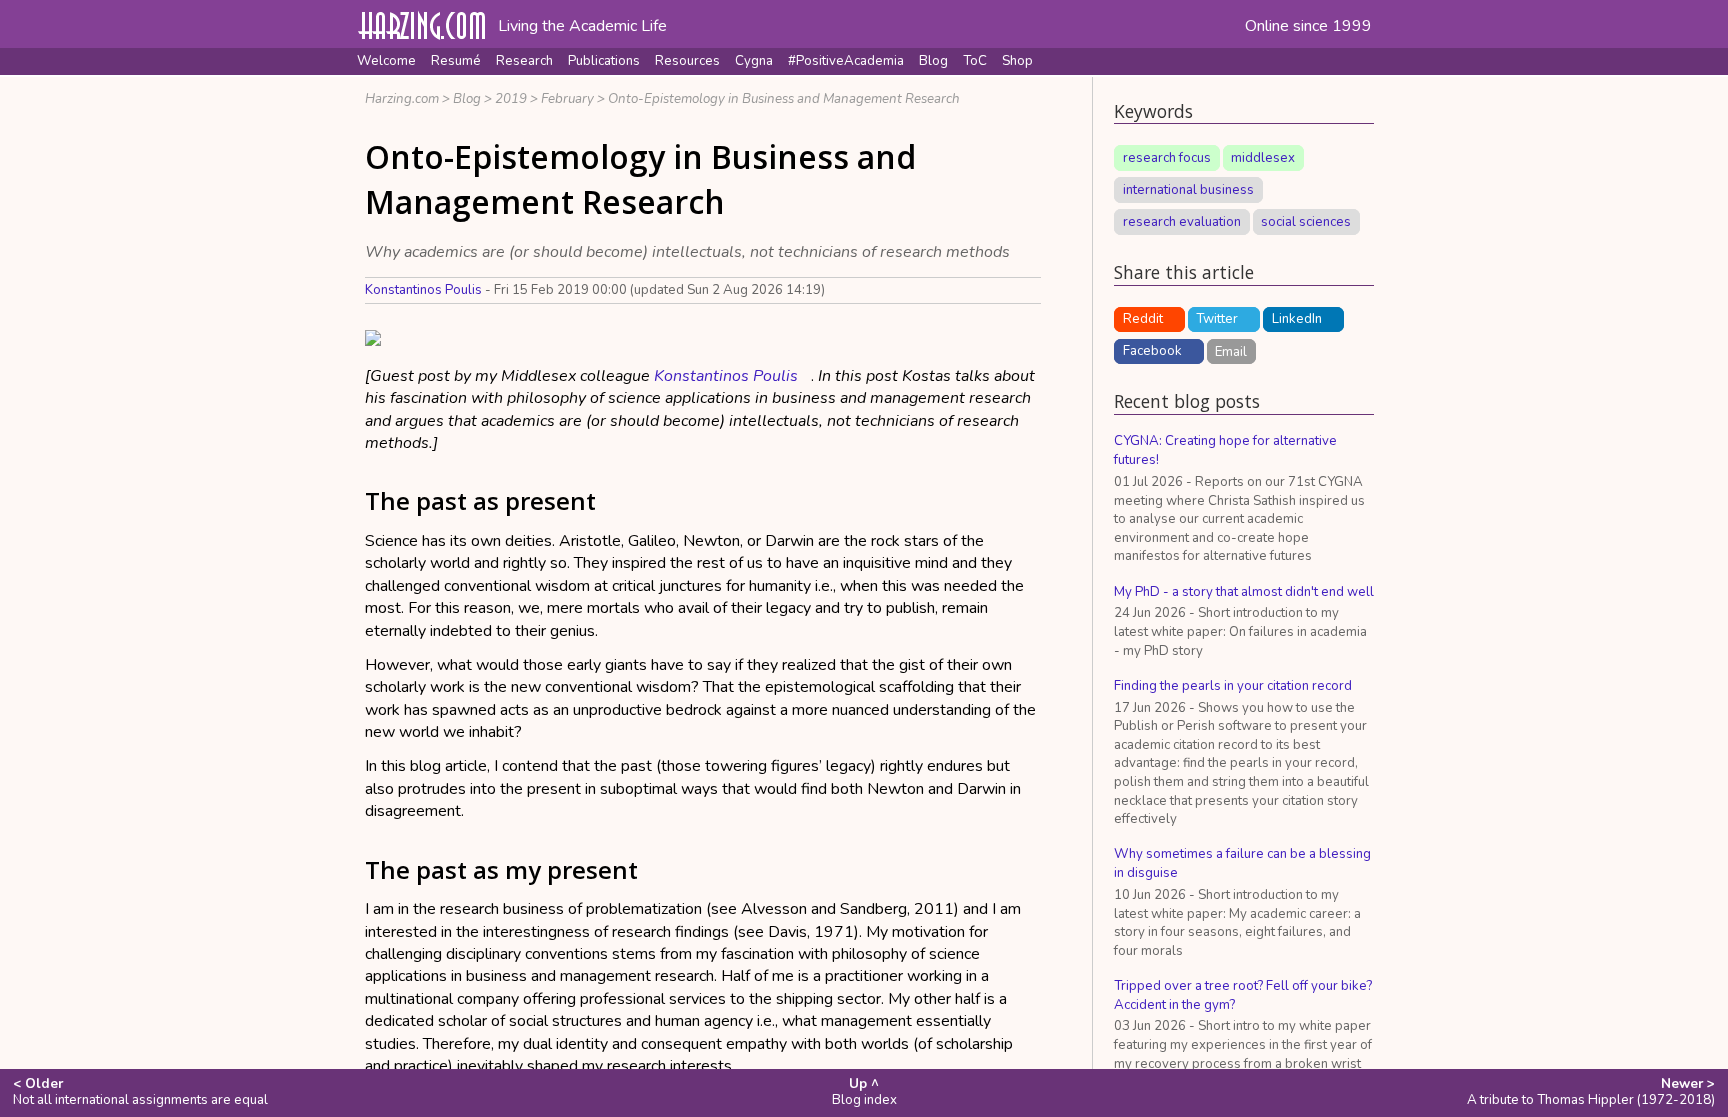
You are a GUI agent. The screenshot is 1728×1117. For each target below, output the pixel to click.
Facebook (1152, 351)
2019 (511, 99)
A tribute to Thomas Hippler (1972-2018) (1591, 1092)
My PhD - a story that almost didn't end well (1244, 592)
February (567, 99)
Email (1231, 351)
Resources (687, 61)
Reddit (1143, 319)
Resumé (456, 61)
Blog (933, 61)
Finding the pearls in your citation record (1233, 686)
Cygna (754, 61)
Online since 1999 (1308, 26)
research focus (1167, 158)
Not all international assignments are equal (140, 1092)
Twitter (1217, 319)
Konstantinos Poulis (423, 290)
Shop (1017, 61)
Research (524, 61)
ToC (975, 61)
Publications (604, 61)
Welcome (386, 61)
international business (1188, 190)
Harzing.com (402, 99)
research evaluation (1182, 222)
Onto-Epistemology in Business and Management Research (784, 99)
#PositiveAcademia (846, 61)
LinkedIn (1297, 319)
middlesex (1263, 158)
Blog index (864, 1092)
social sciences (1306, 222)
